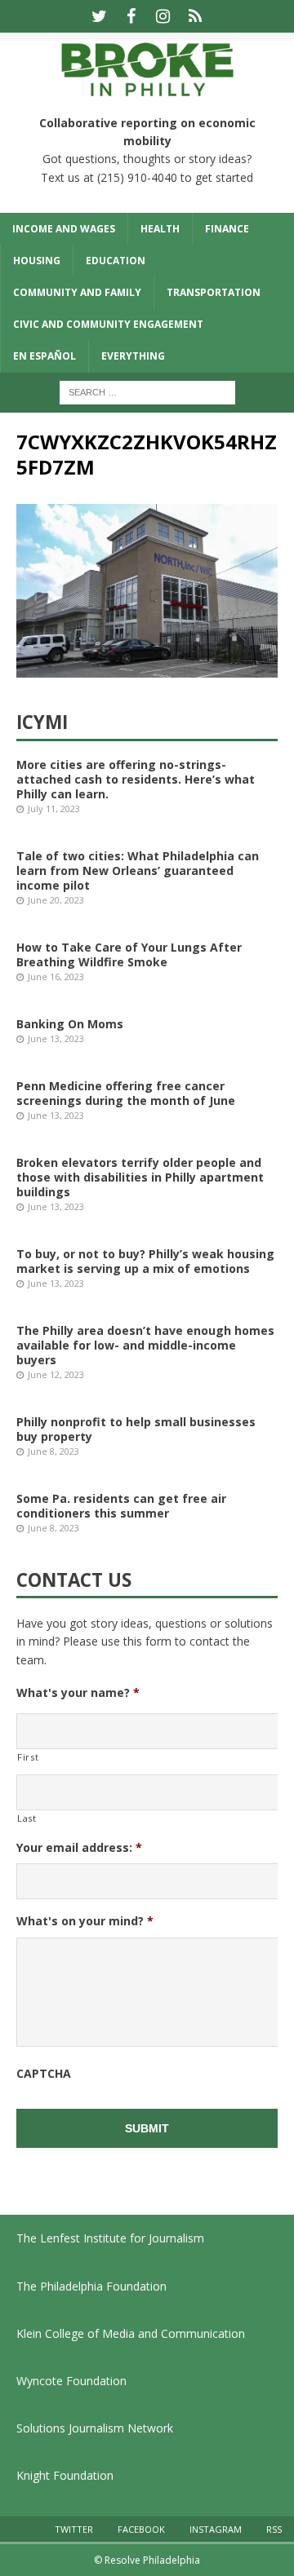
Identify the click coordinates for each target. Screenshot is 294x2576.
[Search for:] (147, 391)
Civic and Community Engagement (108, 324)
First (28, 1757)
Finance (227, 229)
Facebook (141, 2529)
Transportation (214, 292)
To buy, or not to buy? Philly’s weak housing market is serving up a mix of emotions (145, 1261)
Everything (133, 356)
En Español (45, 356)
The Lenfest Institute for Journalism (110, 2238)
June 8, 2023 (53, 1451)
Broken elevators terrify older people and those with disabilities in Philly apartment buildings (140, 1177)
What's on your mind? (85, 1921)
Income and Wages (64, 229)
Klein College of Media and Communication (131, 2333)
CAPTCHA (44, 2074)
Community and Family (77, 292)
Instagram (216, 2529)
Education (116, 261)
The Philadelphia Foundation (91, 2286)
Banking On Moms (70, 1024)
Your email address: (79, 1848)
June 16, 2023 (56, 976)
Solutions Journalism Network (95, 2428)
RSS (274, 2529)
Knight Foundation (65, 2475)
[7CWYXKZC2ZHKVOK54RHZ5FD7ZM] (147, 668)
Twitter (74, 2529)
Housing (37, 261)
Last (27, 1818)
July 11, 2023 (54, 809)
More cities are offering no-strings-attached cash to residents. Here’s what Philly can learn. (136, 779)
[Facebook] (131, 16)
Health (160, 229)
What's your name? (78, 1693)
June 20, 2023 (56, 900)
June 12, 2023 (56, 1374)
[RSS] (195, 16)
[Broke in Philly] (147, 88)
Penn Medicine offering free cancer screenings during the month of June (126, 1093)
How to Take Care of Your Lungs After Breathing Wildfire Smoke (129, 954)
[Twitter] (99, 16)
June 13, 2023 (56, 1038)
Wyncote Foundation (71, 2381)
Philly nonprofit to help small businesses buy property (136, 1429)
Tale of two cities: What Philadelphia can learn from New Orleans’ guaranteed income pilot (138, 870)
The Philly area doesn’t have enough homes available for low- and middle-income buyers (145, 1345)
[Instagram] (163, 16)
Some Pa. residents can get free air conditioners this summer (121, 1506)
